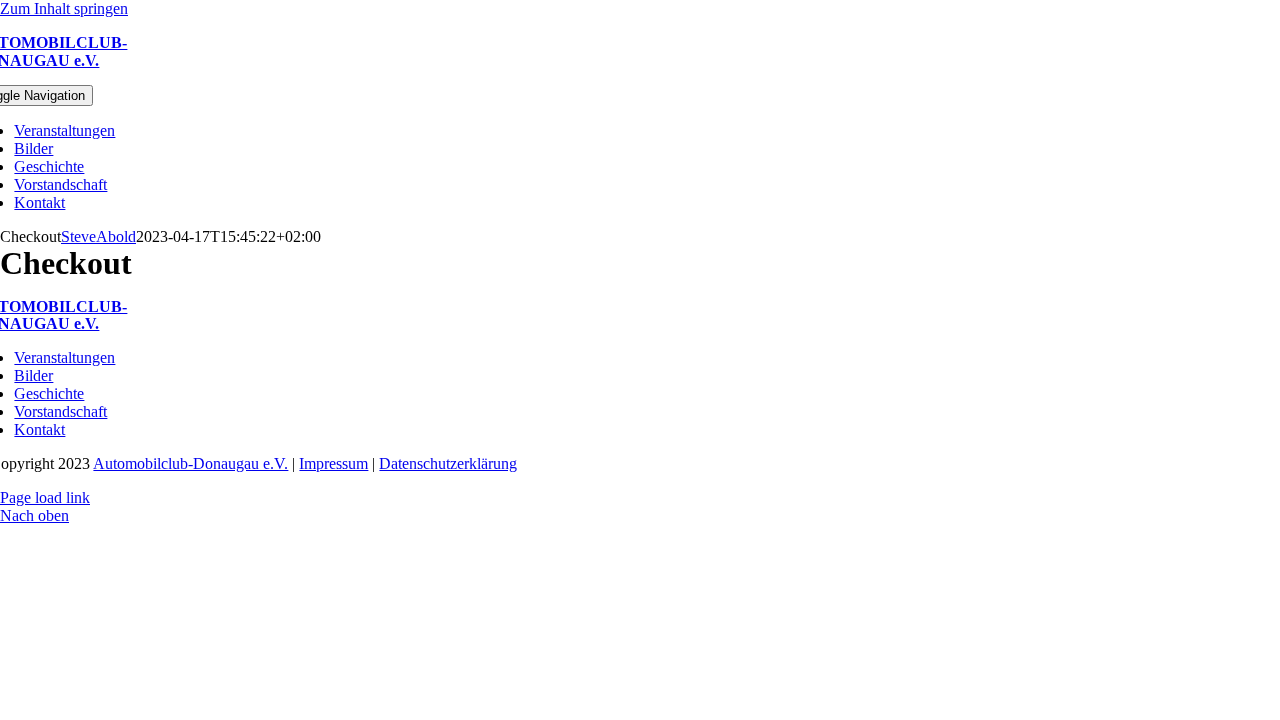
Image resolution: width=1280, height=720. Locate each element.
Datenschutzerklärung (448, 463)
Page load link (45, 497)
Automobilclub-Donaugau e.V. (190, 463)
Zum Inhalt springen (64, 8)
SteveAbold (98, 236)
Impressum (333, 463)
